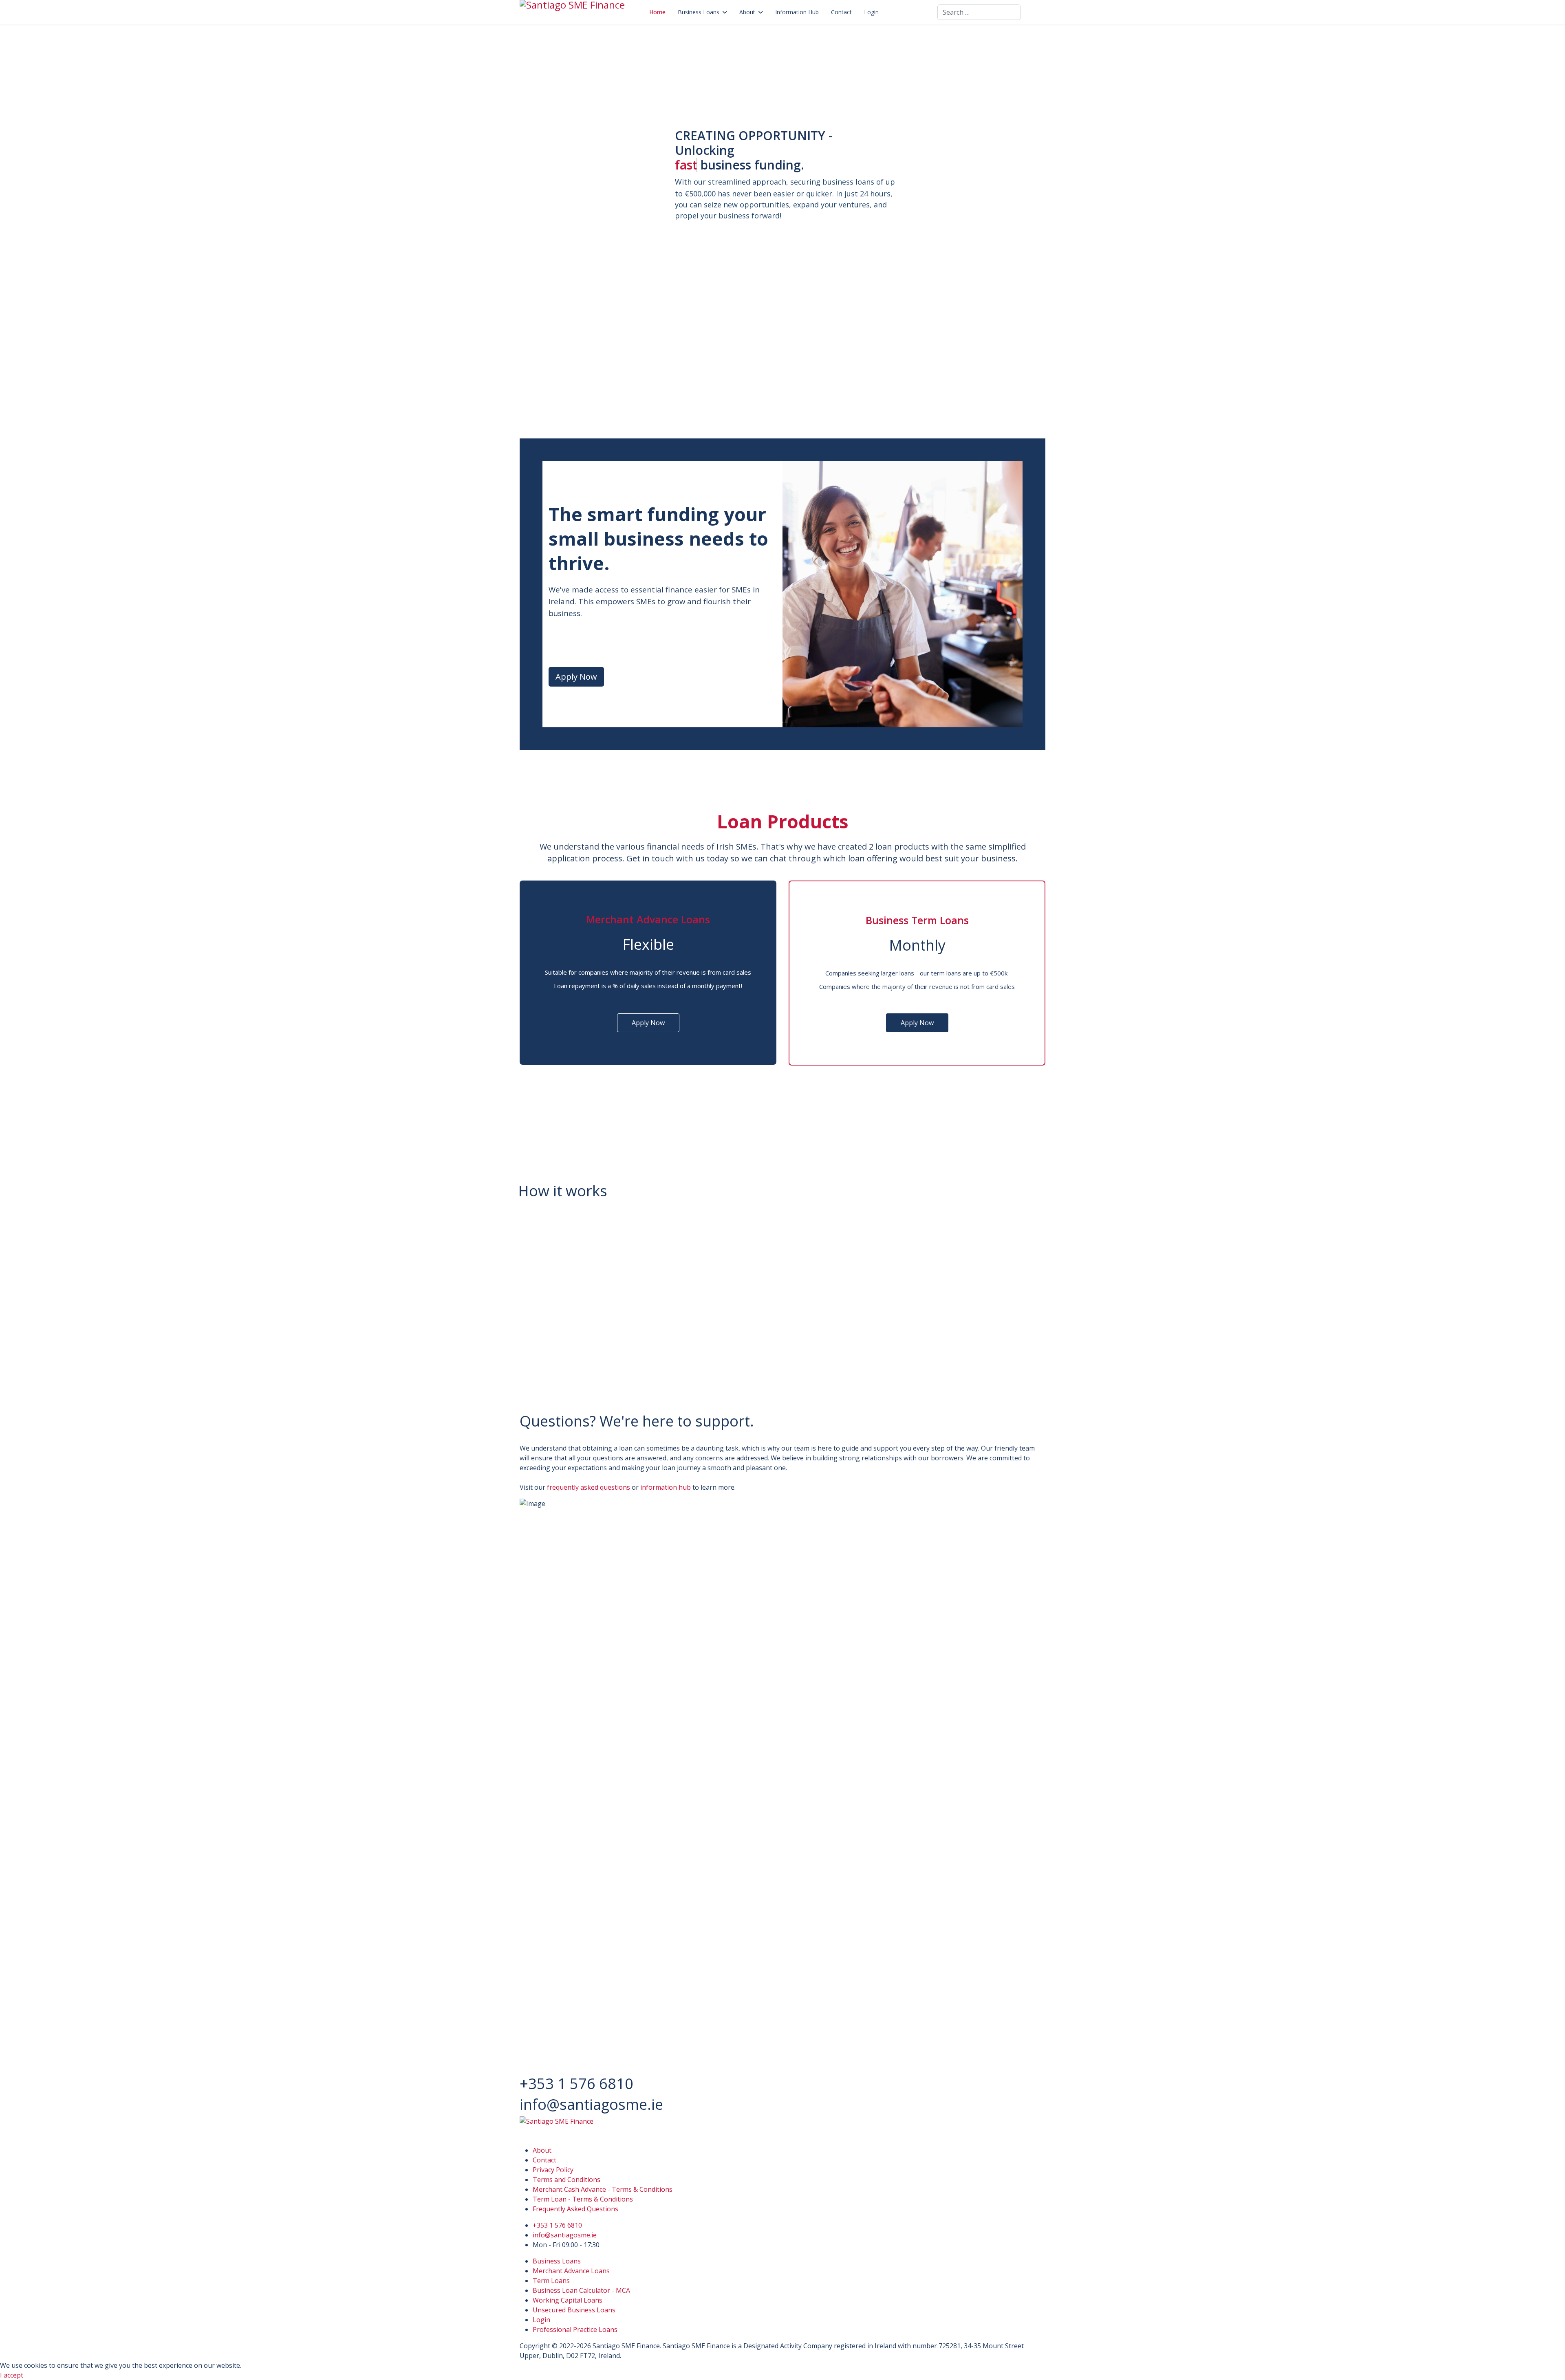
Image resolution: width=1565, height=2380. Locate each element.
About (747, 12)
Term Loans (551, 2281)
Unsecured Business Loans (574, 2310)
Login (871, 12)
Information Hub (797, 12)
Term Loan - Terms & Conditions (583, 2199)
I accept (12, 2375)
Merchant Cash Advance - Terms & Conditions (603, 2189)
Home (657, 12)
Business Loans (699, 12)
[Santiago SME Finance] (782, 2128)
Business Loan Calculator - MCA (581, 2290)
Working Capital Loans (568, 2300)
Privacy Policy (553, 2170)
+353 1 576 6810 (557, 2225)
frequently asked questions (589, 1487)
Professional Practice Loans (575, 2329)
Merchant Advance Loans (571, 2271)
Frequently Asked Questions (575, 2209)
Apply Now (576, 677)
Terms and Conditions (566, 2180)
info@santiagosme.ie (565, 2235)
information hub (666, 1487)
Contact (841, 12)
